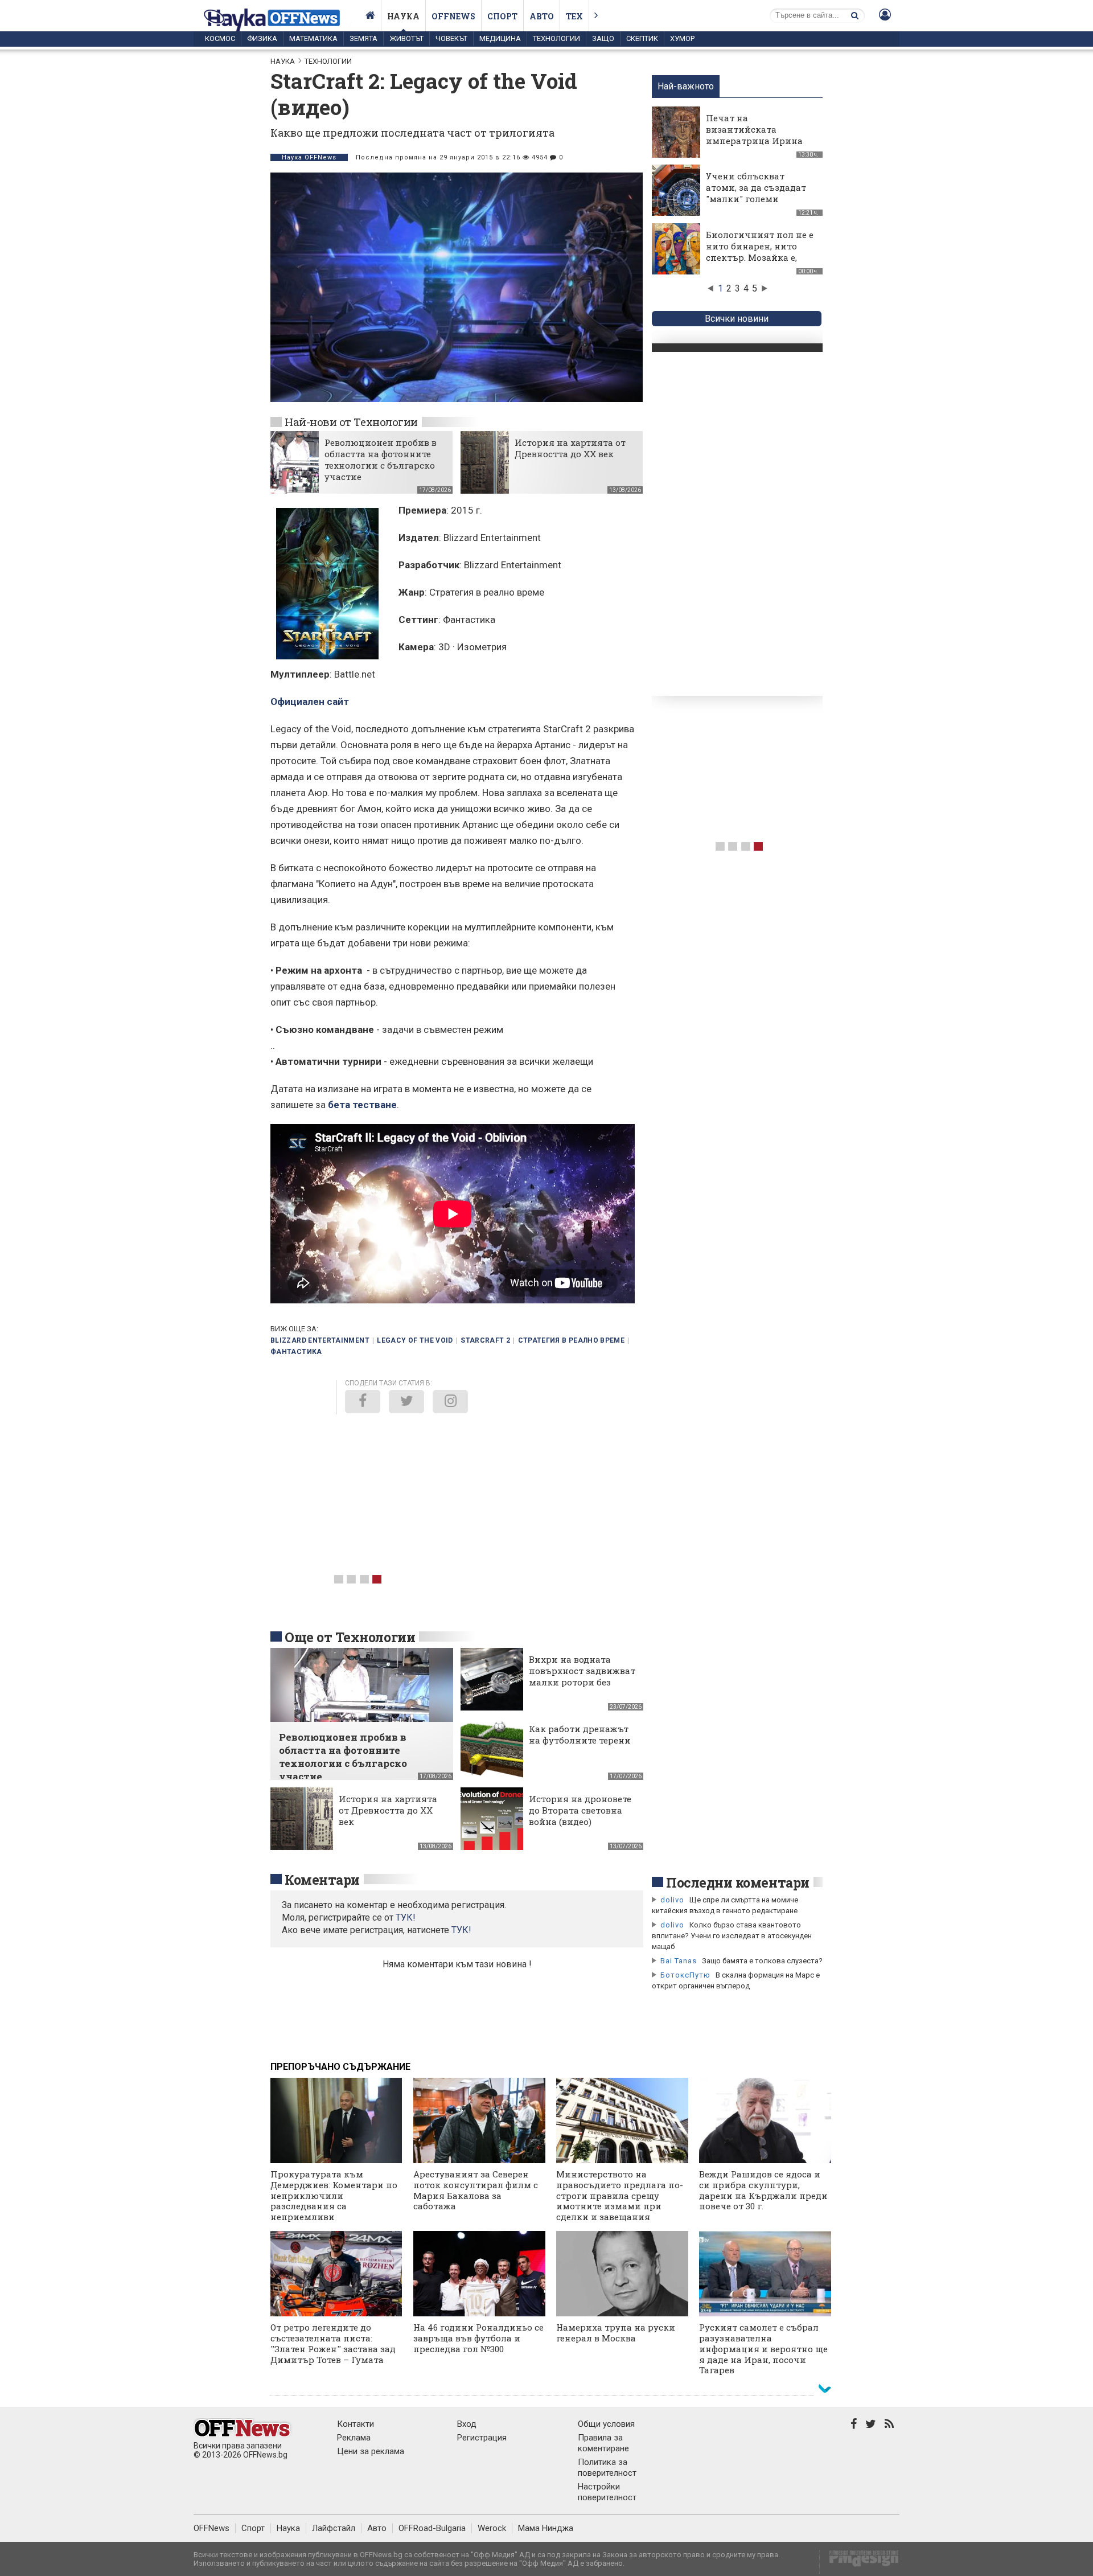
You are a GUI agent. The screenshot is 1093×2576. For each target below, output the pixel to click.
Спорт (502, 16)
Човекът (451, 38)
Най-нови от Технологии (351, 422)
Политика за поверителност (607, 2468)
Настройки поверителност (607, 2492)
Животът (406, 38)
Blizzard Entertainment (320, 1340)
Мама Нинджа (546, 2528)
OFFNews (211, 2528)
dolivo (672, 1900)
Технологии (556, 38)
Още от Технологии (350, 1637)
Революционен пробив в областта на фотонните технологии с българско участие (381, 460)
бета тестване (362, 1105)
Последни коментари (738, 1882)
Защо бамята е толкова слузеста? (762, 1961)
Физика (262, 38)
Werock (492, 2528)
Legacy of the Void (415, 1340)
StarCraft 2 (485, 1340)
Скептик (642, 38)
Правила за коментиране (603, 2443)
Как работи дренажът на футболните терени (580, 1734)
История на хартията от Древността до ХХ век (570, 448)
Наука (403, 16)
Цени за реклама (371, 2451)
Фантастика (296, 1352)
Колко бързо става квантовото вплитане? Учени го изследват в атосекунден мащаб (732, 1936)
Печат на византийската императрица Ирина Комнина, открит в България (754, 141)
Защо (603, 38)
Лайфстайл (334, 2528)
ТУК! (461, 1930)
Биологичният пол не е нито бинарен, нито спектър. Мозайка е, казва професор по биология (760, 257)
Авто (542, 16)
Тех (574, 16)
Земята (363, 38)
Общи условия (606, 2424)
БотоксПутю (685, 1975)
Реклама (354, 2438)
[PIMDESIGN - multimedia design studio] (859, 2562)
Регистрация (482, 2438)
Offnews (453, 16)
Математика (313, 38)
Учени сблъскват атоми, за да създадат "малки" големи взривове (756, 193)
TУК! (406, 1917)
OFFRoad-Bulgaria (432, 2528)
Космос (220, 38)
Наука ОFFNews (309, 157)
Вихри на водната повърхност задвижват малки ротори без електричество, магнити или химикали (582, 1688)
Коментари (322, 1880)
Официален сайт (310, 702)
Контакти (356, 2424)
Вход (467, 2424)
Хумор (682, 38)
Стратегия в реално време (572, 1340)
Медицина (500, 38)
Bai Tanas (679, 1961)
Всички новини (737, 319)
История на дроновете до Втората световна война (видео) (580, 1810)
